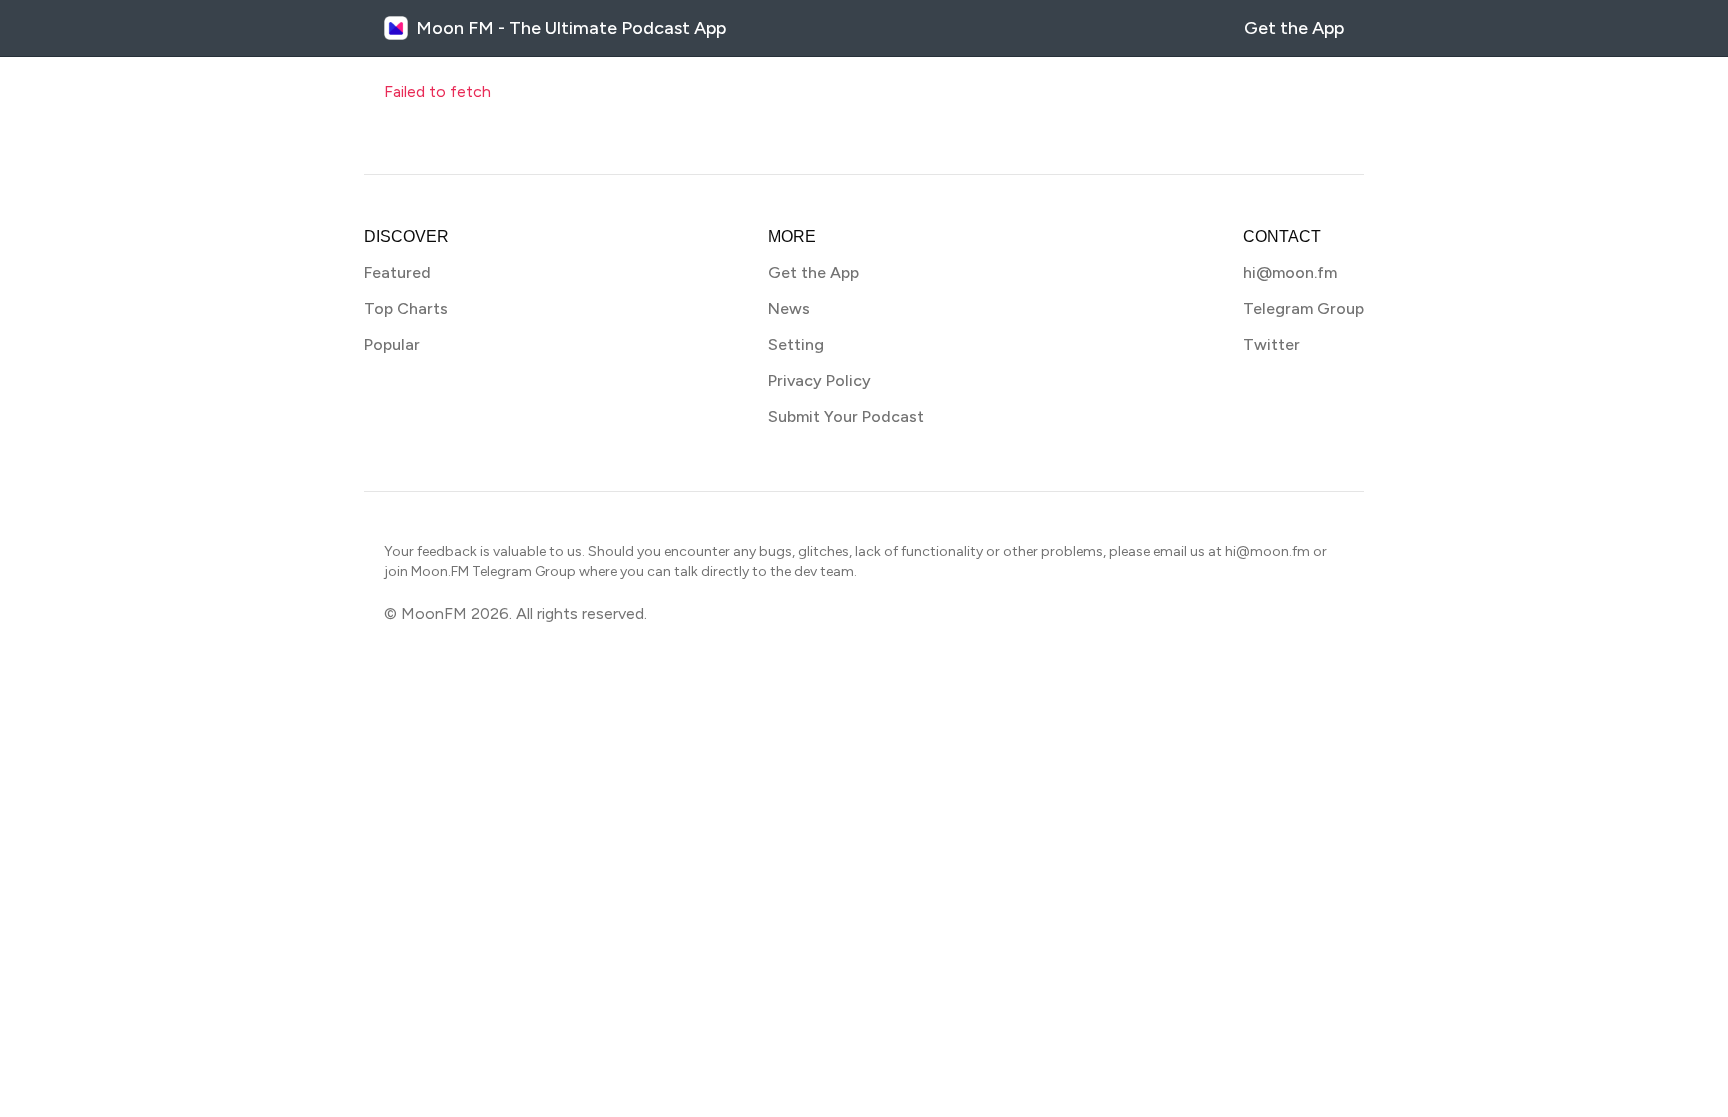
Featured (397, 272)
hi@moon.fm (1290, 272)
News (789, 308)
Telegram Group (1303, 308)
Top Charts (406, 308)
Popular (392, 344)
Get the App (1294, 28)
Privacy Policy (819, 380)
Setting (796, 344)
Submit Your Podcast (846, 416)
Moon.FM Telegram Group (493, 571)
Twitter (1271, 344)
